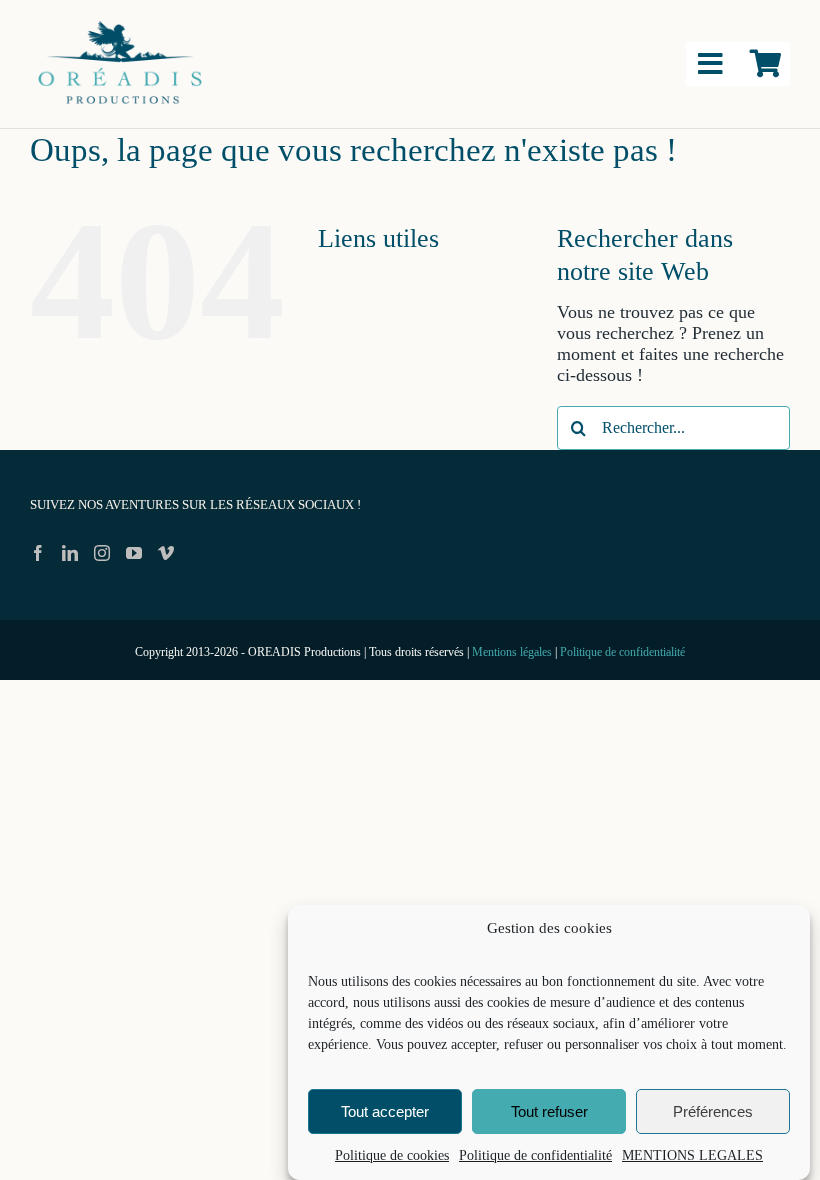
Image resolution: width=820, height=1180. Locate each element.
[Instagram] (102, 553)
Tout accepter (385, 1111)
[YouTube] (134, 553)
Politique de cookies (392, 1155)
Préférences (713, 1111)
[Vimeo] (166, 553)
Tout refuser (549, 1111)
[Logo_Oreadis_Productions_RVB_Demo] (120, 23)
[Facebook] (38, 553)
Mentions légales (512, 652)
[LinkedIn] (70, 553)
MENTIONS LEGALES (692, 1155)
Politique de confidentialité (535, 1155)
